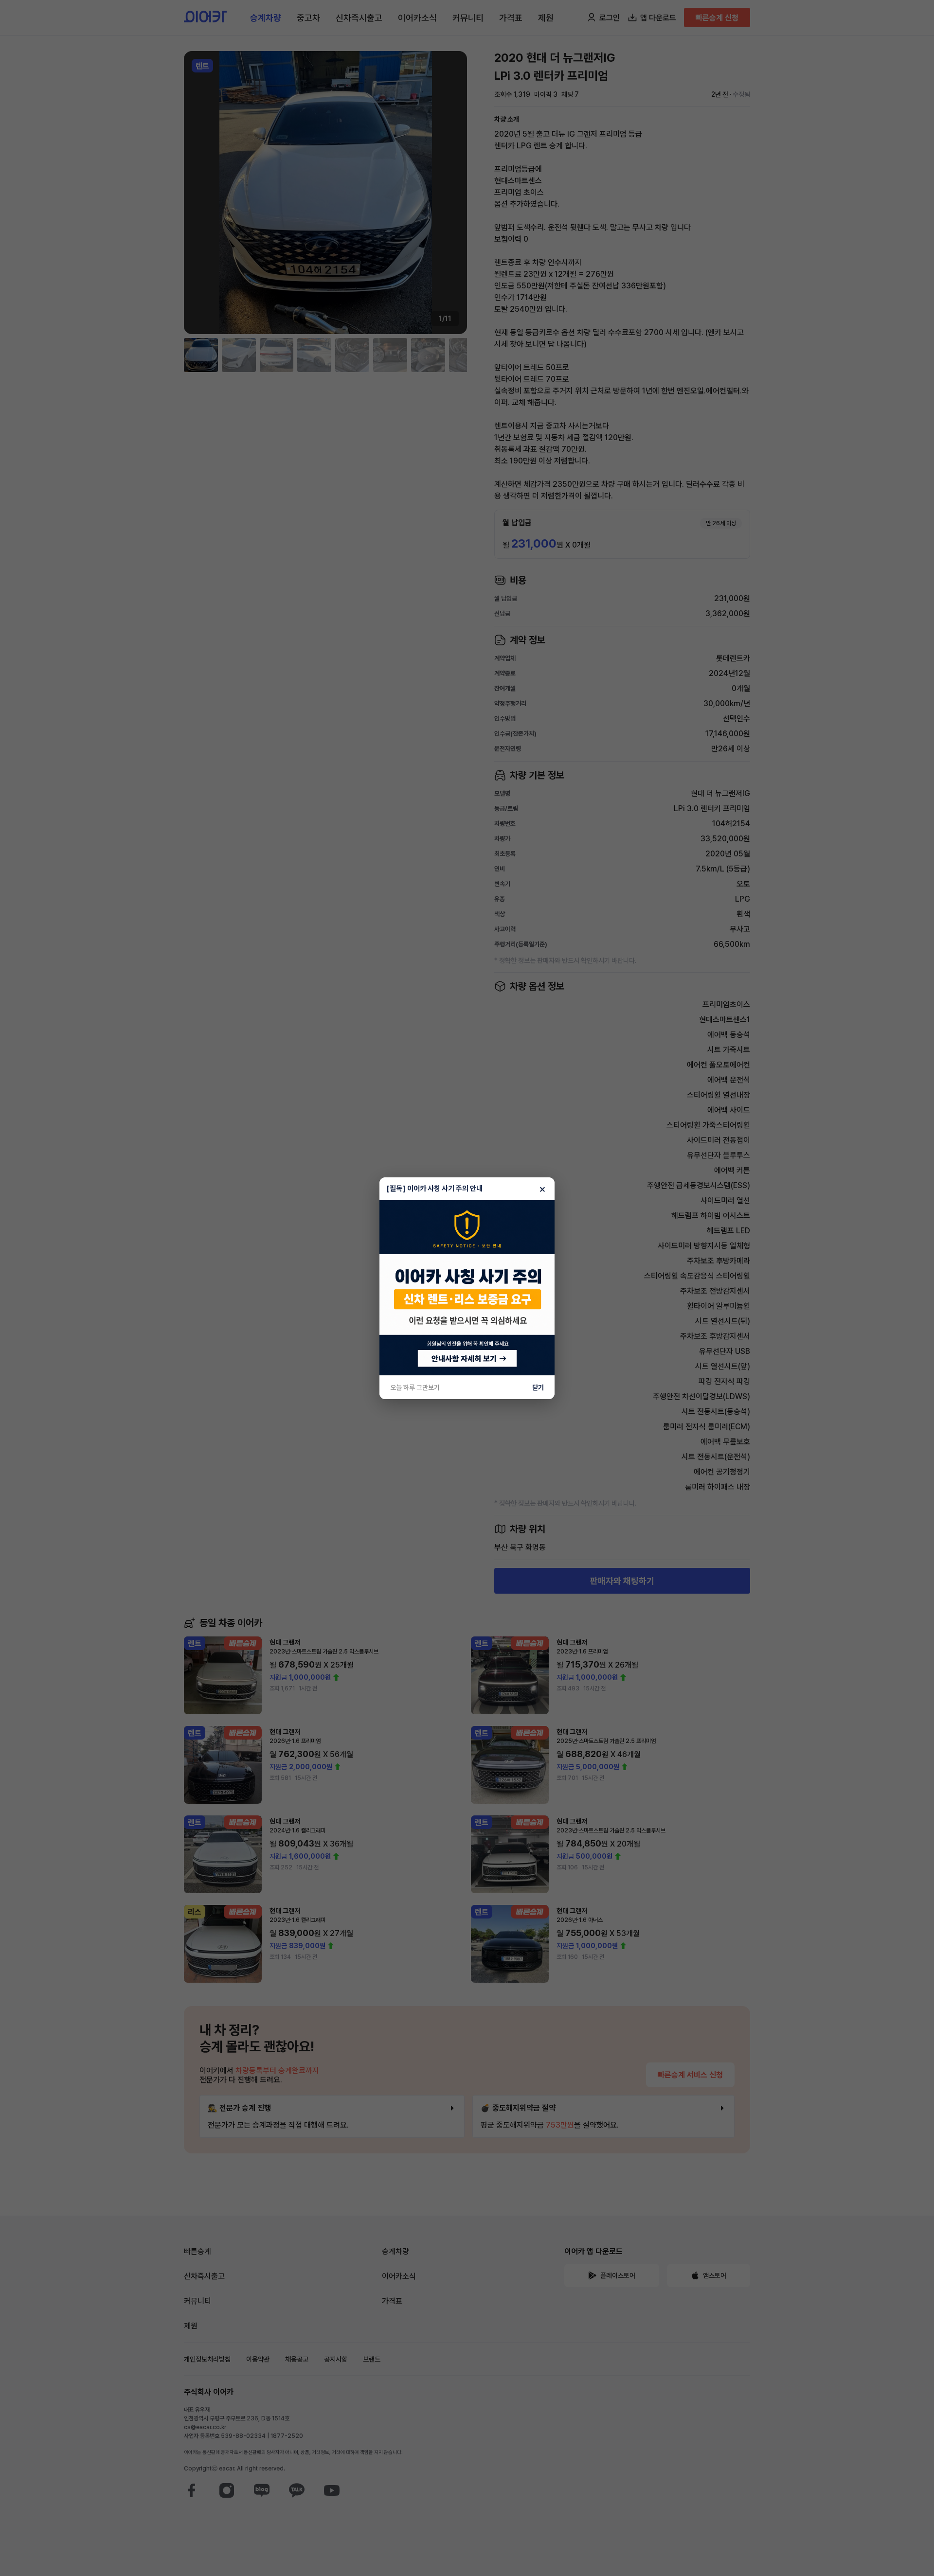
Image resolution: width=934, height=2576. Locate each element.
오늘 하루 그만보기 (415, 1387)
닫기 (538, 1387)
